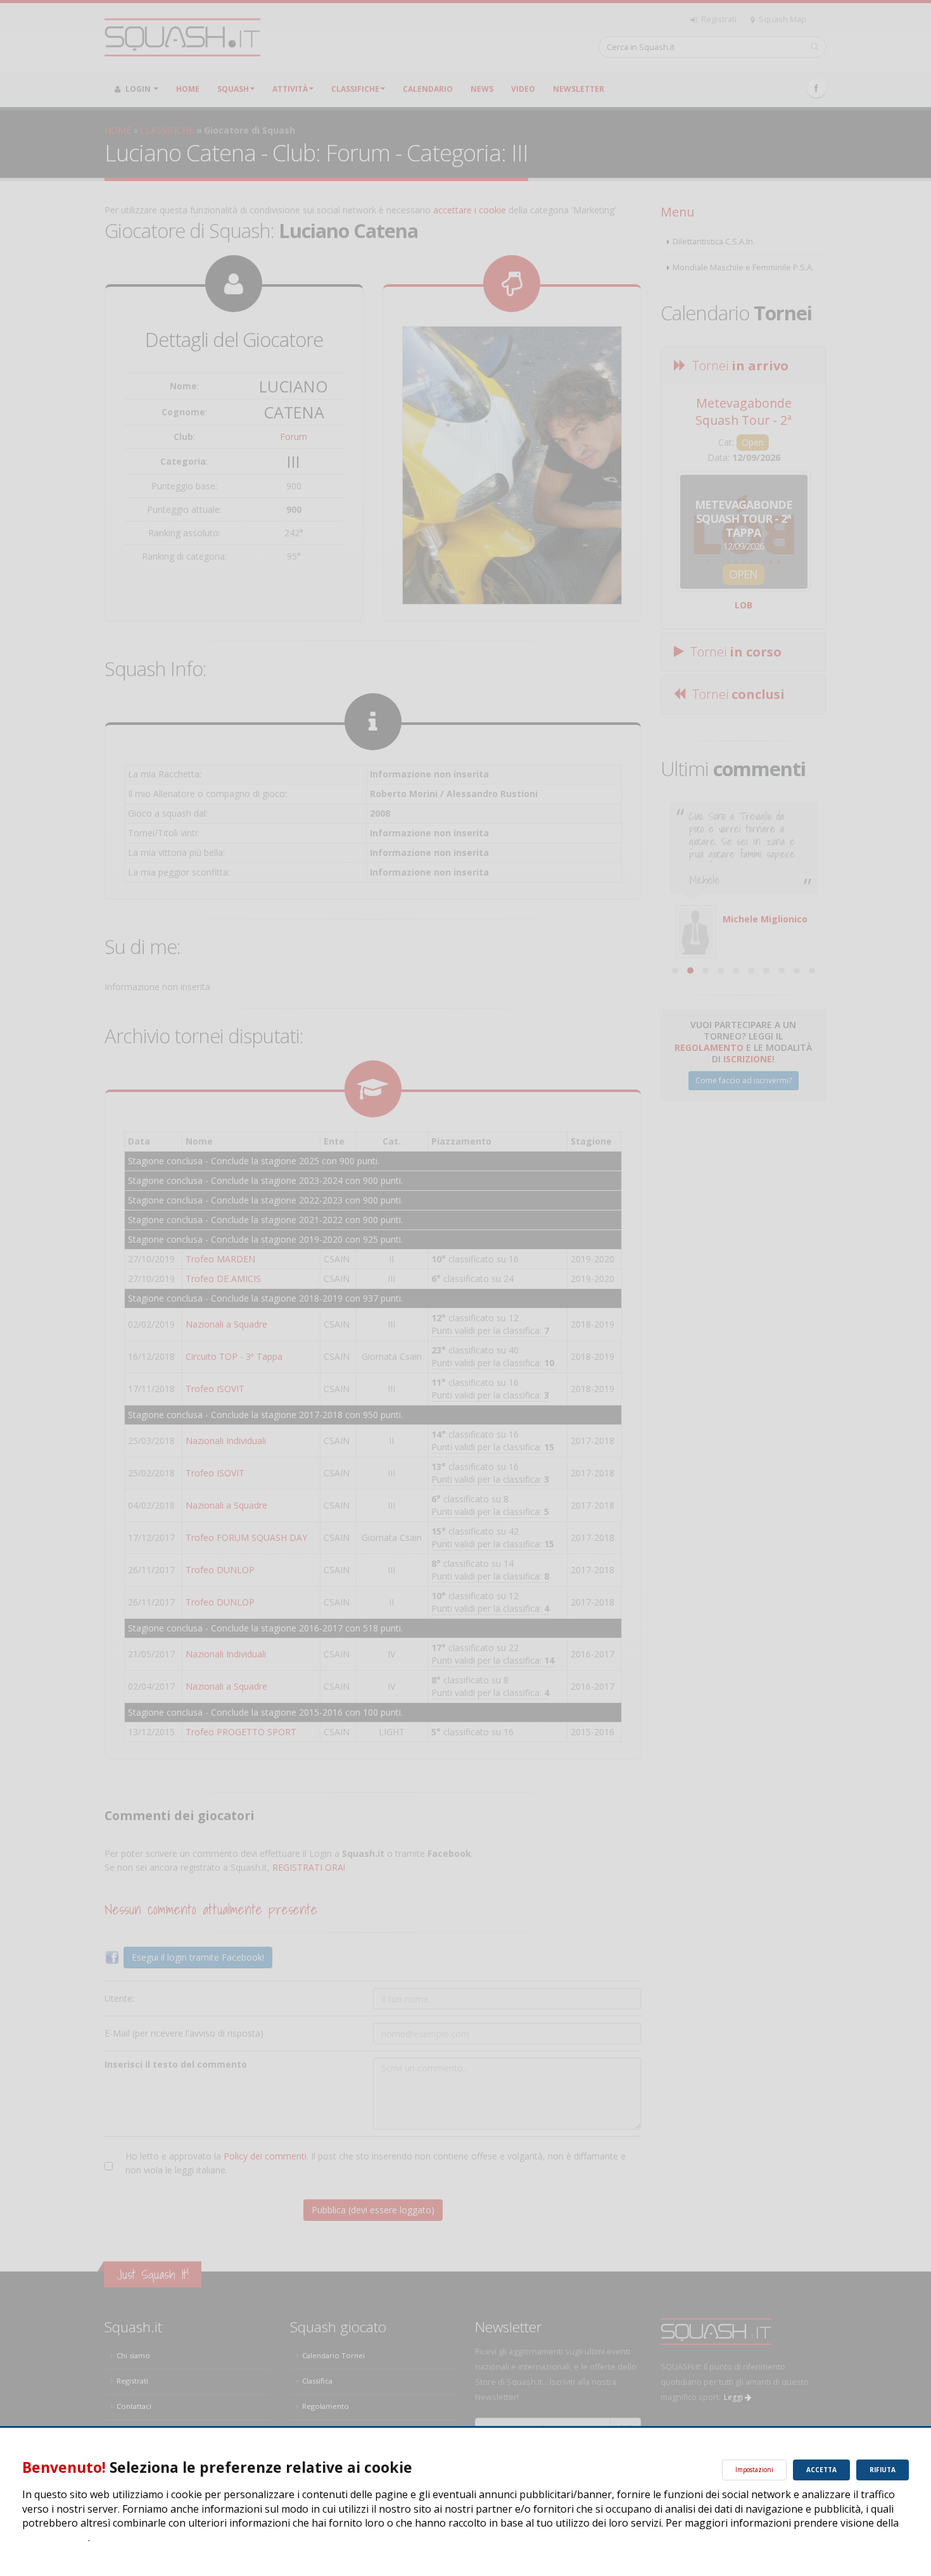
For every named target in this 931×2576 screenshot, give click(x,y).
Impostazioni (754, 2470)
